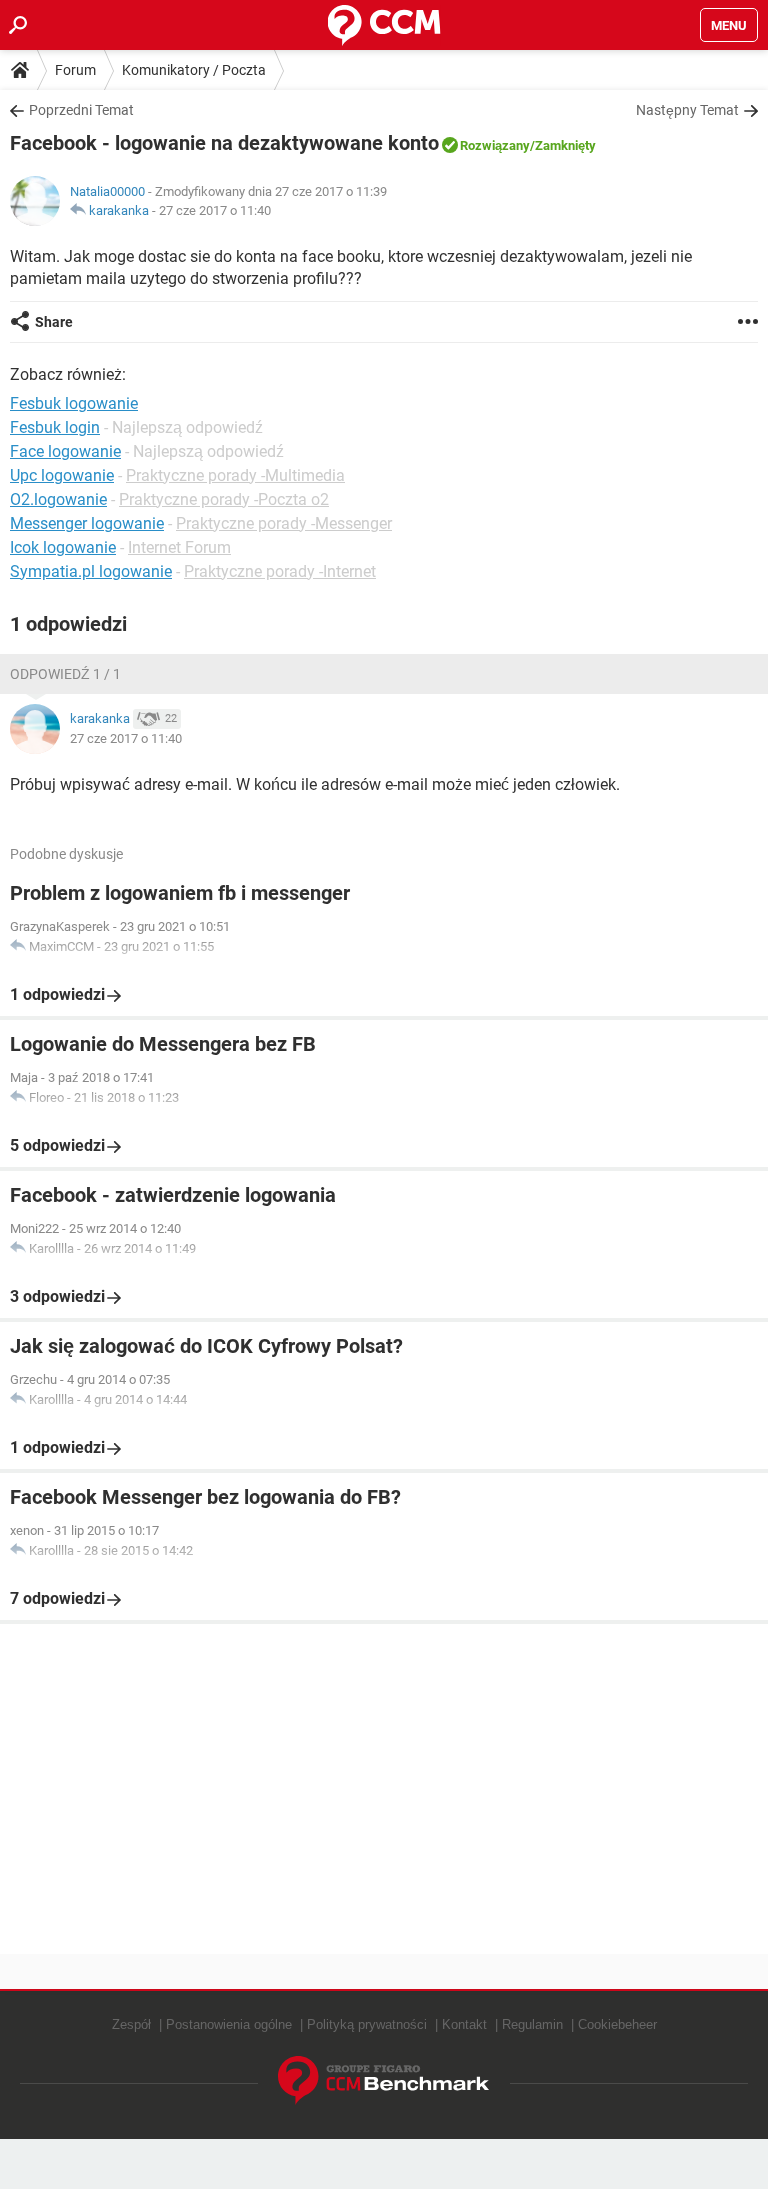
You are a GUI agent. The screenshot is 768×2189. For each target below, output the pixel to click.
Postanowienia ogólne (229, 2024)
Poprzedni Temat (81, 110)
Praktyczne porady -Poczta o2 (224, 499)
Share (54, 322)
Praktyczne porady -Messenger (284, 523)
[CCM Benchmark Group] (384, 2080)
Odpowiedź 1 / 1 (65, 674)
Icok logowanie (63, 547)
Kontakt (464, 2024)
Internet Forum (179, 547)
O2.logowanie (58, 499)
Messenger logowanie (87, 523)
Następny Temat (687, 110)
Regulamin (532, 2024)
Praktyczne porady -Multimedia (235, 475)
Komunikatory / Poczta (194, 70)
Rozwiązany (495, 145)
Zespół (131, 2024)
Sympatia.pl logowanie (91, 571)
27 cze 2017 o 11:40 (215, 210)
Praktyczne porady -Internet (280, 571)
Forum (75, 70)
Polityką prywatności (367, 2024)
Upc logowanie (62, 475)
